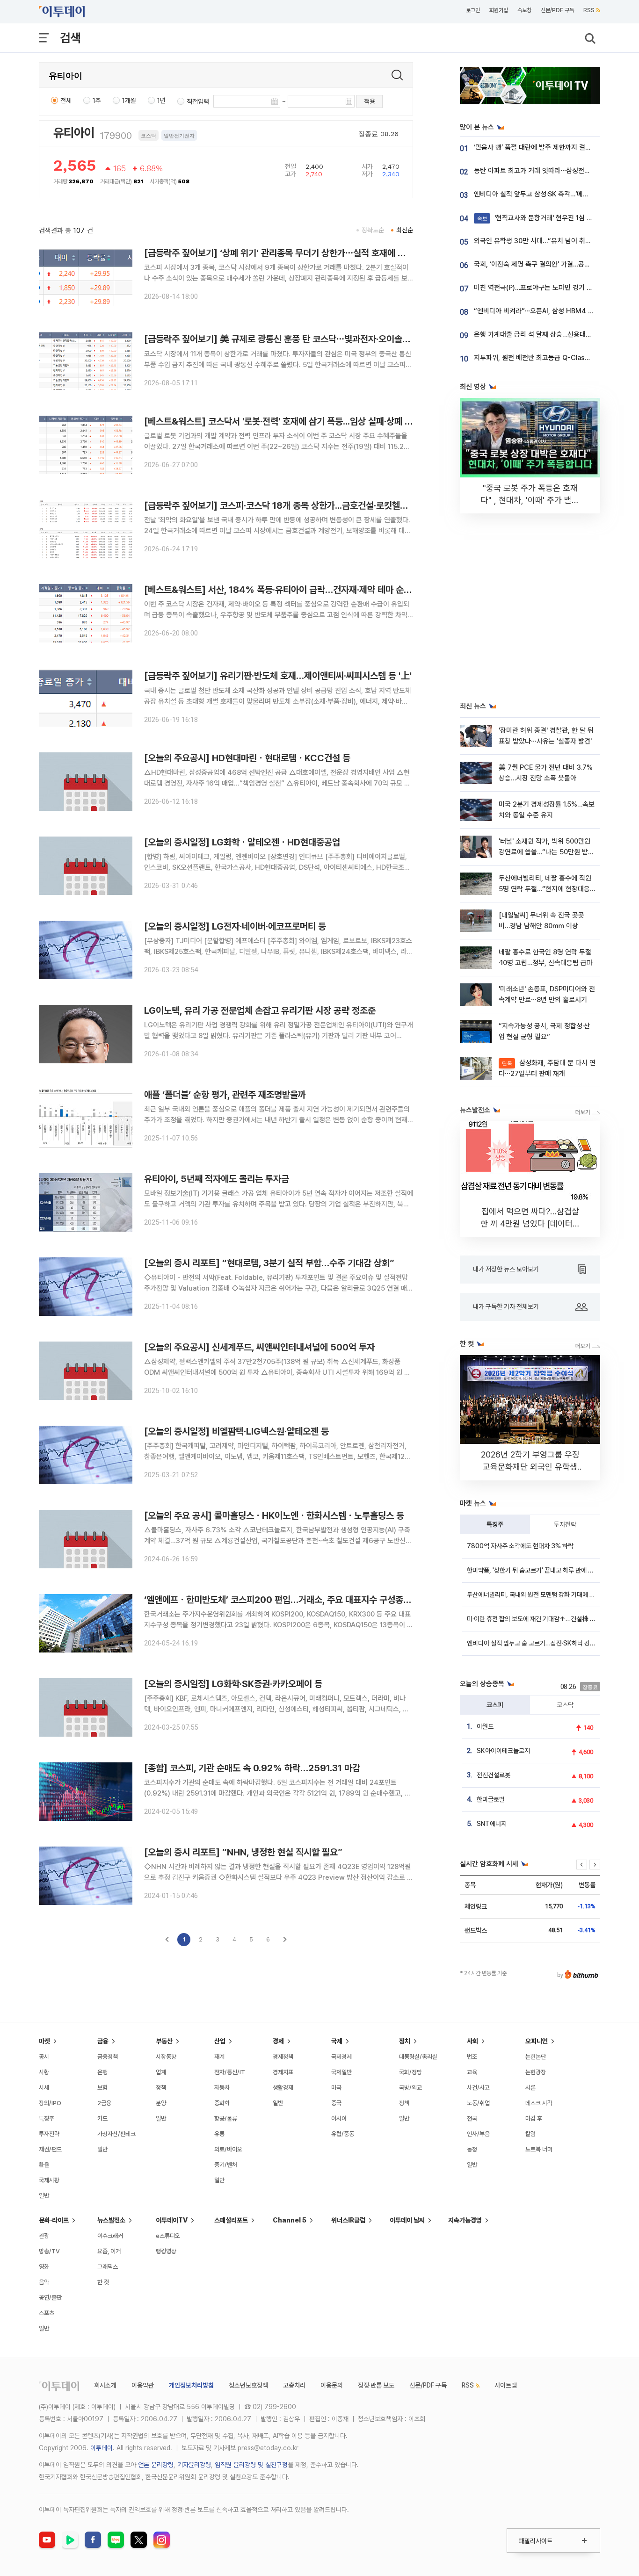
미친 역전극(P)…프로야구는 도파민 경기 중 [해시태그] (549, 288)
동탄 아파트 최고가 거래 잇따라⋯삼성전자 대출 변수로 (549, 171)
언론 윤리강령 (156, 2465)
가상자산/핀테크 (116, 2134)
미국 (336, 2088)
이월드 (485, 1726)
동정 (472, 2149)
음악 (44, 2282)
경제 (278, 2041)
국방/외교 (410, 2088)
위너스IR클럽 (348, 2220)
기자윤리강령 (194, 2465)
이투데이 (102, 2448)
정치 (405, 2041)
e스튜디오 (168, 2236)
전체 (66, 101)
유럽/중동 (343, 2134)
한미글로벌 (491, 1799)
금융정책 (108, 2057)
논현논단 (536, 2057)
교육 (472, 2072)
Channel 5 (290, 2220)
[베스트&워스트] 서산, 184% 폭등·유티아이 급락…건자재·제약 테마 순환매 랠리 (291, 590)
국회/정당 (410, 2072)
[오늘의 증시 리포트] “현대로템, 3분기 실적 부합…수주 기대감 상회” (269, 1263)
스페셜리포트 (231, 2220)
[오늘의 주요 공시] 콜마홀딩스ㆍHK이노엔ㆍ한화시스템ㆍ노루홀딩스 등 (274, 1515)
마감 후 (534, 2118)
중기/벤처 (226, 2165)
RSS (589, 10)
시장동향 (166, 2057)
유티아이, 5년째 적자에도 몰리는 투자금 (217, 1179)
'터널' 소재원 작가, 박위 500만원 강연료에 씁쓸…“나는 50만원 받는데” (546, 852)
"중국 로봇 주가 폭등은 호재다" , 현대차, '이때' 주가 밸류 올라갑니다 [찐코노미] (530, 500)
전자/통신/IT (230, 2072)
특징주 (495, 1524)
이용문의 (332, 2385)
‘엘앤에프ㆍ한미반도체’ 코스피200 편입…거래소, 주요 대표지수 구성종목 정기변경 (295, 1600)
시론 (530, 2088)
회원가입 (499, 10)
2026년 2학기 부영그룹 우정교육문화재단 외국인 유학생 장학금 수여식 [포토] (530, 1467)
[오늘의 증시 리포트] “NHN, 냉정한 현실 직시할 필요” (243, 1852)
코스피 (495, 1705)
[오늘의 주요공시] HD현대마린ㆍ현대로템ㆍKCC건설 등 (247, 758)
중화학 (222, 2103)
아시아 (339, 2118)
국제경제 (341, 2057)
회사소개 (105, 2385)
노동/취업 (478, 2103)
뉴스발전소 (111, 2220)
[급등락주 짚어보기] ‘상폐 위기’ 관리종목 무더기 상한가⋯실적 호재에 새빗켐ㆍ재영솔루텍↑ (311, 253)
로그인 (473, 10)
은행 (102, 2072)
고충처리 (294, 2385)
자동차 (222, 2088)
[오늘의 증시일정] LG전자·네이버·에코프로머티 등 (235, 926)
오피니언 (537, 2041)
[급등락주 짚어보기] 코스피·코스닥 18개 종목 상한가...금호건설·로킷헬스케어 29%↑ (300, 505)
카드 (102, 2118)
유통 (219, 2134)
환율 (44, 2165)
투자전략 (565, 1524)
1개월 (129, 101)
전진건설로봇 (494, 1775)
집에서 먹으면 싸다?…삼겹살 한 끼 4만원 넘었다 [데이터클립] (530, 1223)
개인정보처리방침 (191, 2385)
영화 (44, 2267)
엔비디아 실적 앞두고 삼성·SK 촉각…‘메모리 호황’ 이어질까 (555, 194)
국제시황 (49, 2180)
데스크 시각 (539, 2103)
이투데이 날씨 (407, 2220)
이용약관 (143, 2385)
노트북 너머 (539, 2149)
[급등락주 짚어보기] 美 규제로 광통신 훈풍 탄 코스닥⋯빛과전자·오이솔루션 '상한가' (296, 339)
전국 (472, 2118)
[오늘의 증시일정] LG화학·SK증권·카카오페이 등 (233, 1684)
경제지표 (283, 2072)
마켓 (44, 2041)
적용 (370, 101)
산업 (220, 2041)
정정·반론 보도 (376, 2385)
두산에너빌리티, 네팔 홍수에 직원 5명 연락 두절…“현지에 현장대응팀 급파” (545, 889)
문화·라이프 (54, 2220)
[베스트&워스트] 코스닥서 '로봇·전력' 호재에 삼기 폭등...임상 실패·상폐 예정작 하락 (295, 421)
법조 (472, 2057)
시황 (44, 2072)
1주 (97, 101)
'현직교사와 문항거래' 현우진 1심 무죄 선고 (545, 218)
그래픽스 (108, 2267)
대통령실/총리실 (418, 2057)
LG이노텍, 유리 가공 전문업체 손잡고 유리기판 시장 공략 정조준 (260, 1010)
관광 (44, 2236)
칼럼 (530, 2134)
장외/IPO (50, 2103)
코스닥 (565, 1705)
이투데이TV (172, 2220)
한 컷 (103, 2282)
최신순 (405, 230)
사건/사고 (478, 2088)
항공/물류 (226, 2118)
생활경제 (283, 2088)
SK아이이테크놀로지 (503, 1751)
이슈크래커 (110, 2236)
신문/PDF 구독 (557, 10)
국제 (337, 2041)
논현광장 (536, 2072)
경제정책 (283, 2057)
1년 (161, 101)
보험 (102, 2088)
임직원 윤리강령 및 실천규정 (251, 2465)
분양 (161, 2103)
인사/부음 (478, 2134)
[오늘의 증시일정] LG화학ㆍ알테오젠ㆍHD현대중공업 (242, 842)
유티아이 (74, 133)
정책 (161, 2088)
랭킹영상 (166, 2251)
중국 (336, 2103)
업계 (161, 2072)
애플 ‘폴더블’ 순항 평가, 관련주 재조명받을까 (225, 1095)
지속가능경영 (465, 2220)
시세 (44, 2088)
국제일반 (341, 2072)
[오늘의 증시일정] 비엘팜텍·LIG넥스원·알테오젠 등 (236, 1431)
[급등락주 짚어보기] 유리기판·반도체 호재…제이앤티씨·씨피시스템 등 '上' (278, 676)
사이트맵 (506, 2385)
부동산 (164, 2041)
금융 (103, 2041)
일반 (44, 2196)
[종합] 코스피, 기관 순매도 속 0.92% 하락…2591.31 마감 (252, 1768)
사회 (472, 2041)
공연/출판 (50, 2298)
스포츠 (47, 2313)
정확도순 (373, 230)
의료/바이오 (228, 2149)
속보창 (524, 10)
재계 (219, 2057)
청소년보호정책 (248, 2385)
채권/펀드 (50, 2149)
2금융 (104, 2103)
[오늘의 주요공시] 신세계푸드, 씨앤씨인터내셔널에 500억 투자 (259, 1347)
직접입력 (198, 101)
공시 (44, 2057)
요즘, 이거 (109, 2251)
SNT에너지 (492, 1824)
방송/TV (49, 2251)
